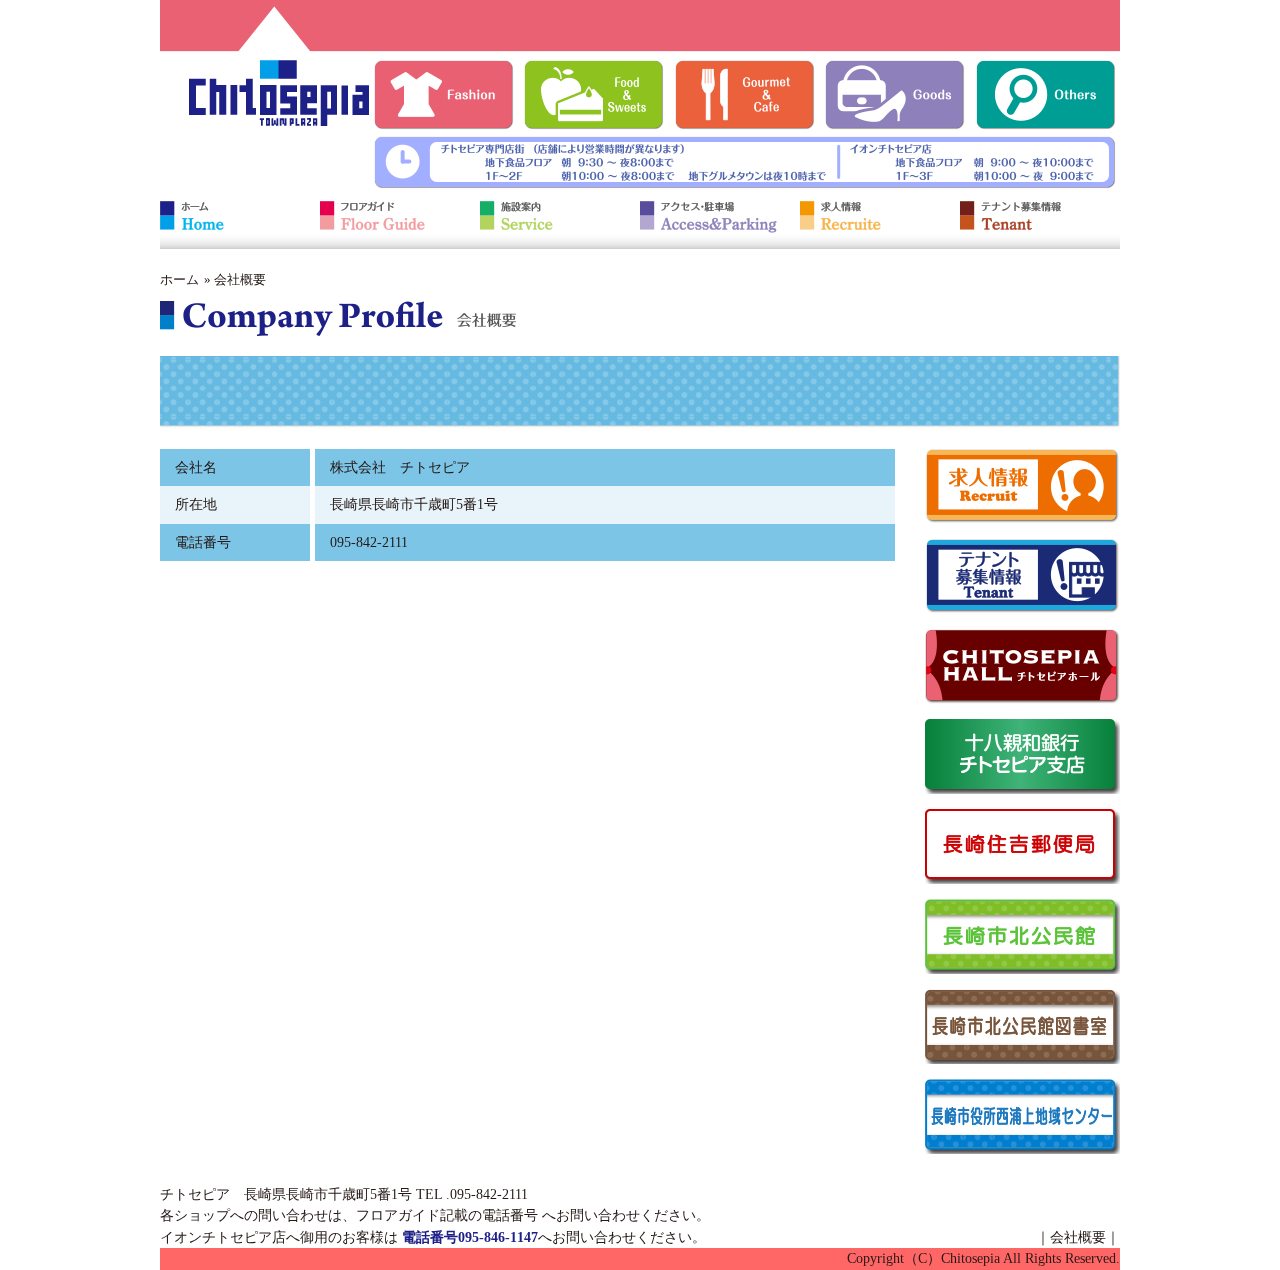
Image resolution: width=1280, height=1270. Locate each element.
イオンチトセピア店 (223, 1237)
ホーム (179, 279)
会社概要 (1078, 1237)
